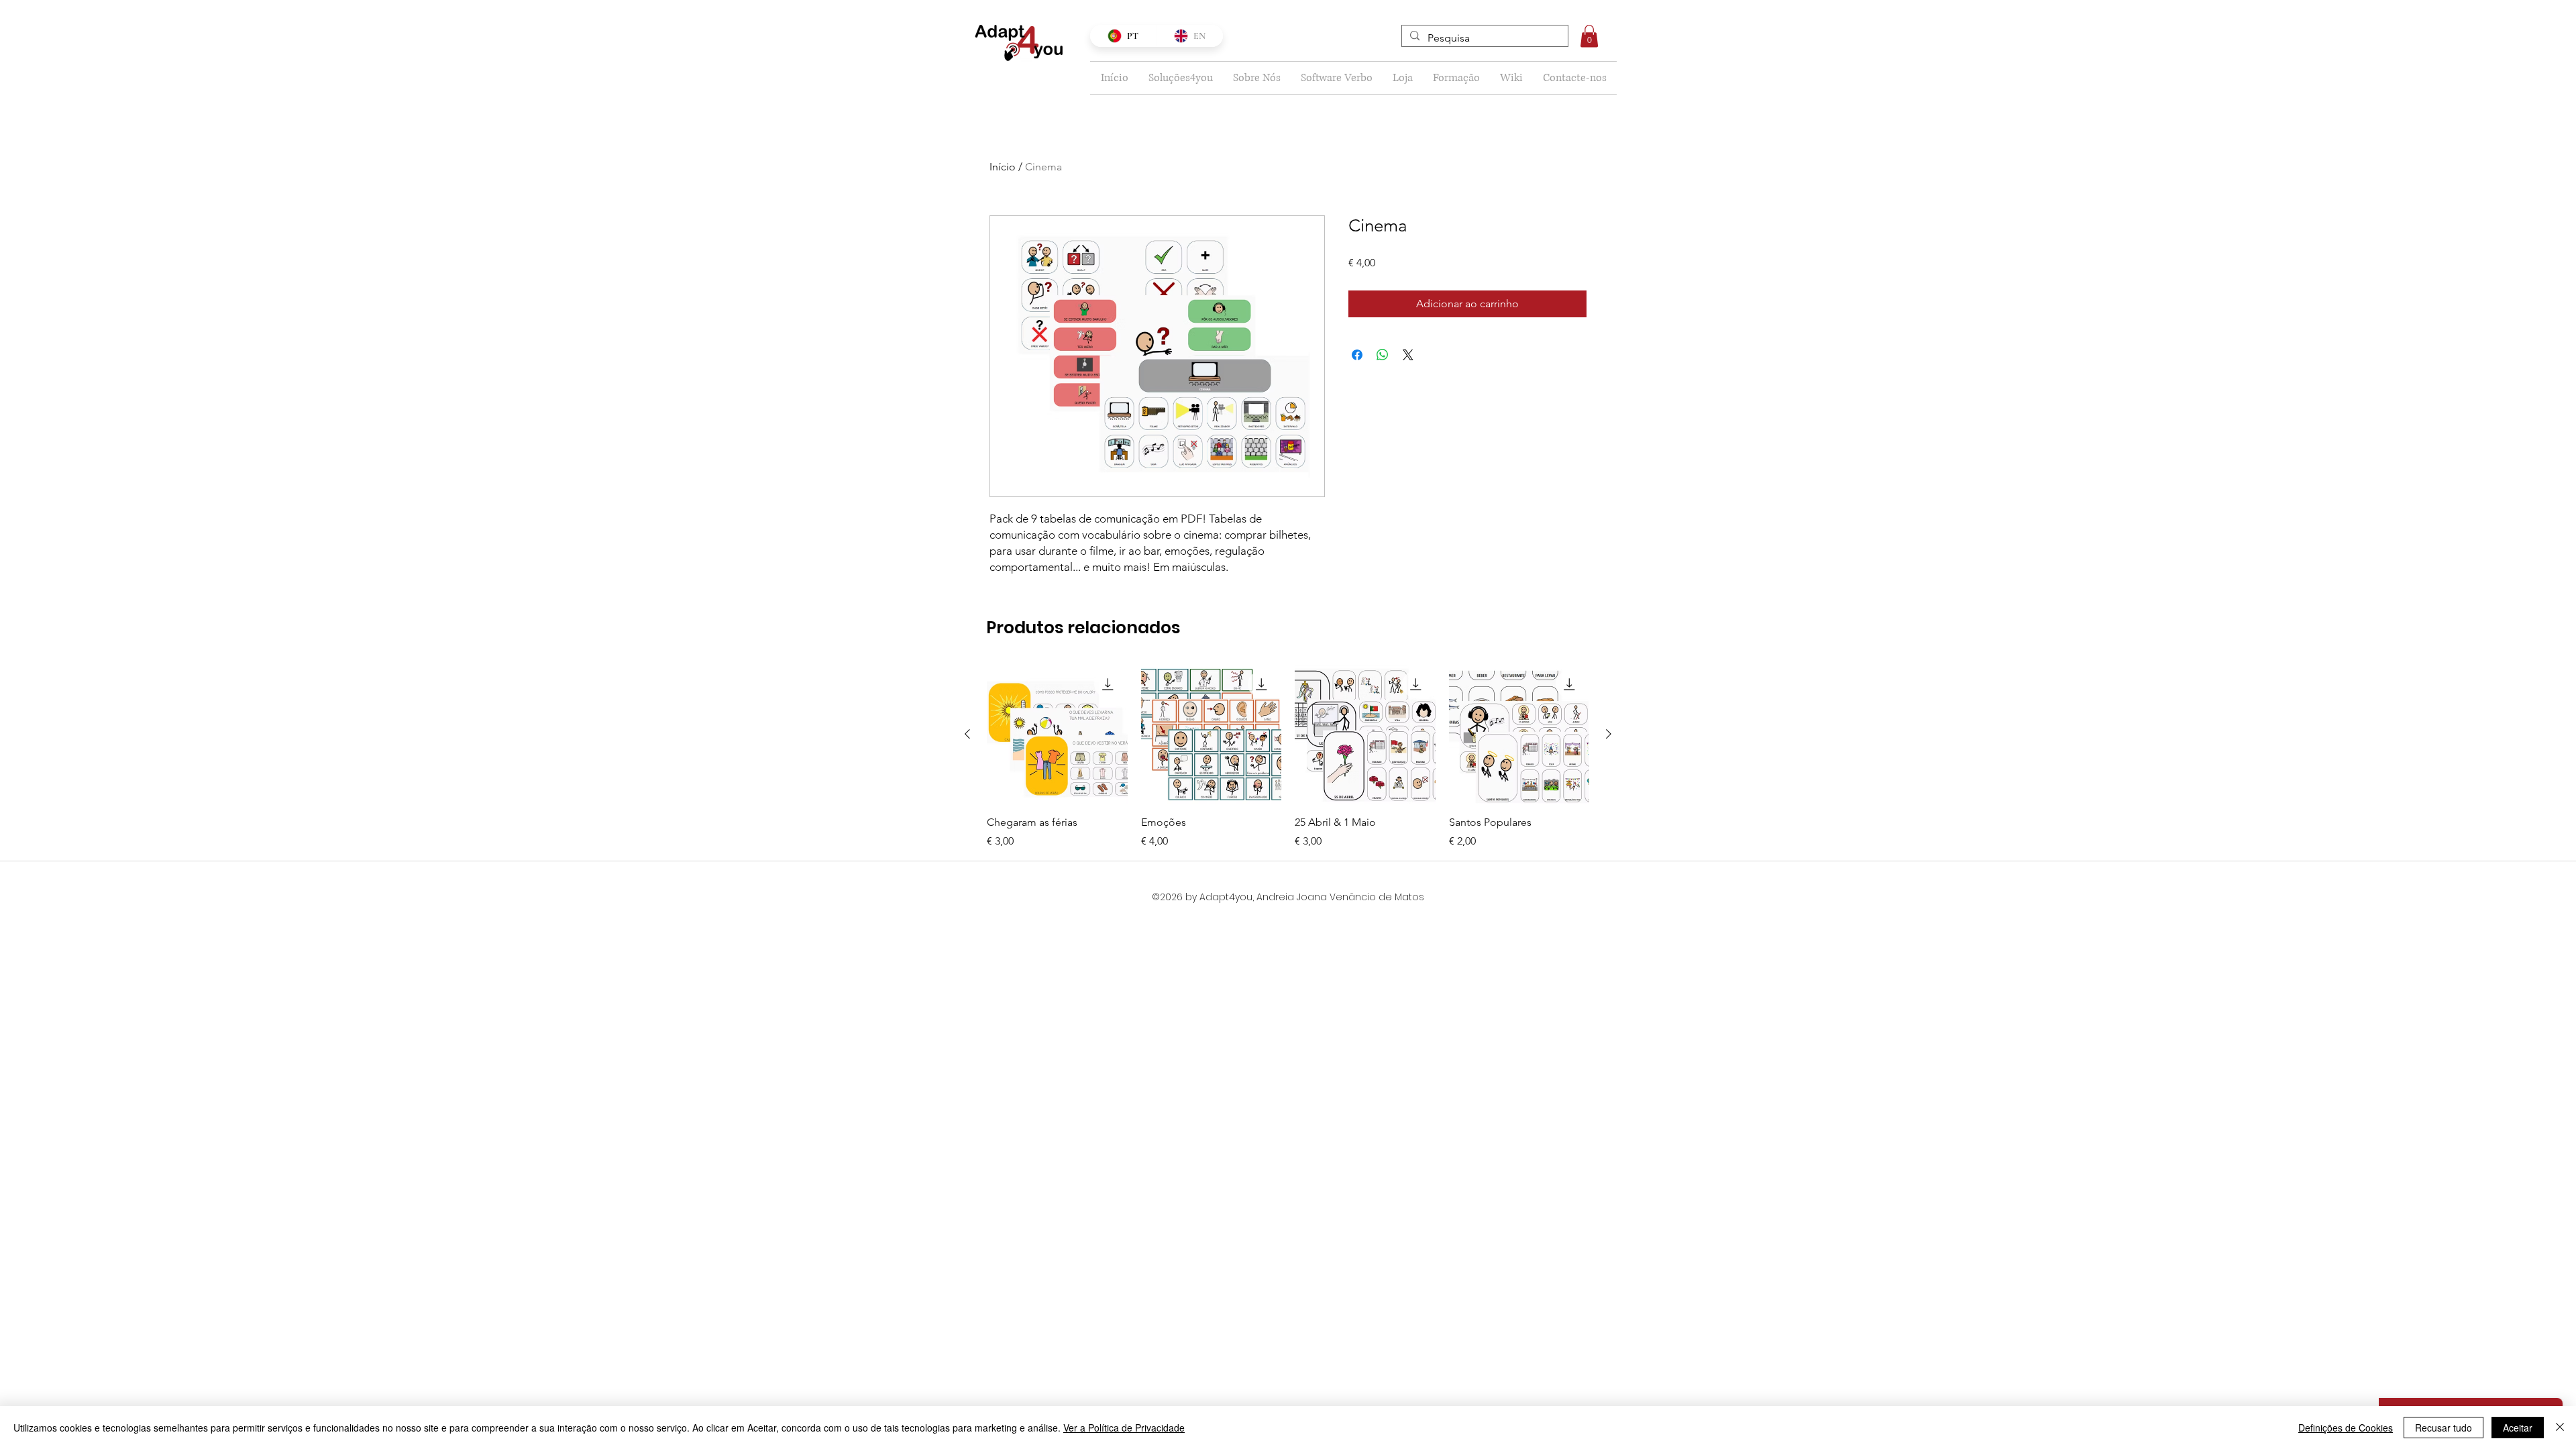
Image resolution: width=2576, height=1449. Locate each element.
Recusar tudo (2444, 1428)
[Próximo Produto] (1609, 734)
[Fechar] (2560, 1428)
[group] (1288, 757)
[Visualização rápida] (1057, 735)
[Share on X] (1408, 355)
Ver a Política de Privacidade (1124, 1428)
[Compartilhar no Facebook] (1357, 355)
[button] (1589, 36)
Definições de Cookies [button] (2346, 1428)
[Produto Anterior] (967, 734)
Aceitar (2518, 1428)
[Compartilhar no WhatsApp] (1383, 355)
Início (1003, 167)
